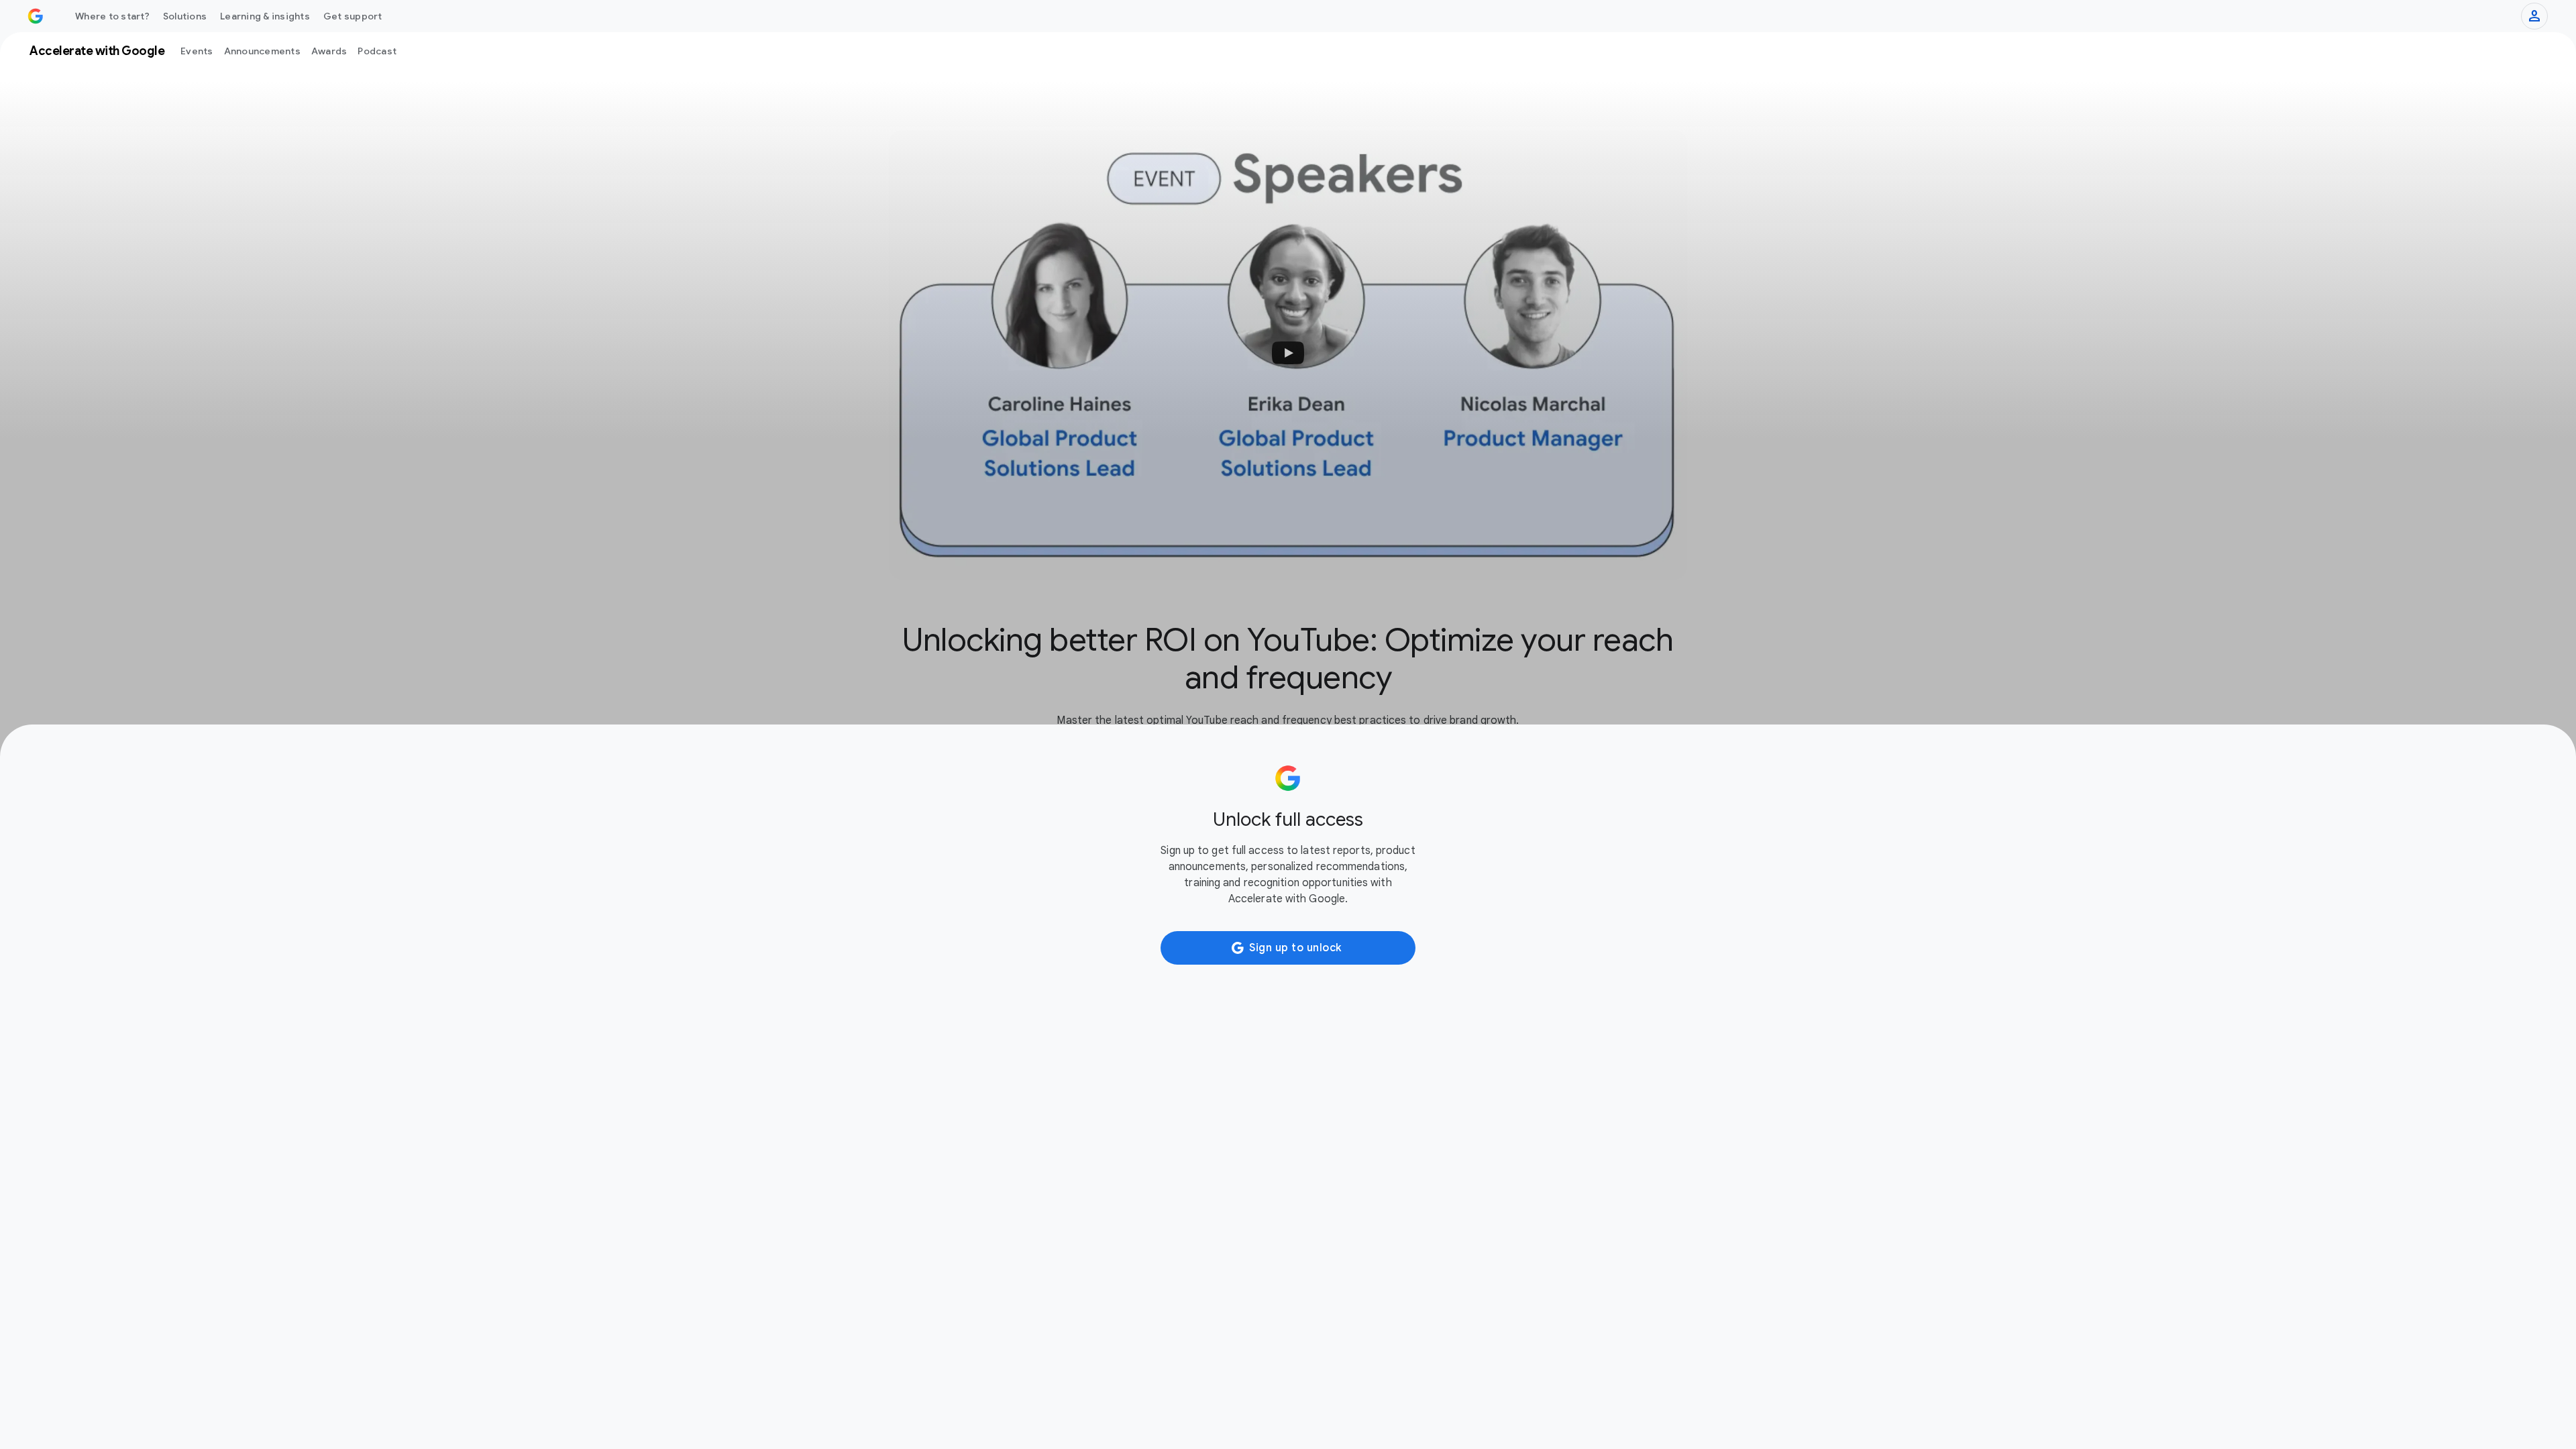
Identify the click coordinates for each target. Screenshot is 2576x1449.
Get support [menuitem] (353, 16)
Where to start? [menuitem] (112, 16)
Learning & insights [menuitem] (265, 16)
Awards (329, 51)
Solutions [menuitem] (185, 16)
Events (197, 51)
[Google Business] (36, 16)
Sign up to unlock (1295, 948)
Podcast (377, 51)
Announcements (262, 51)
